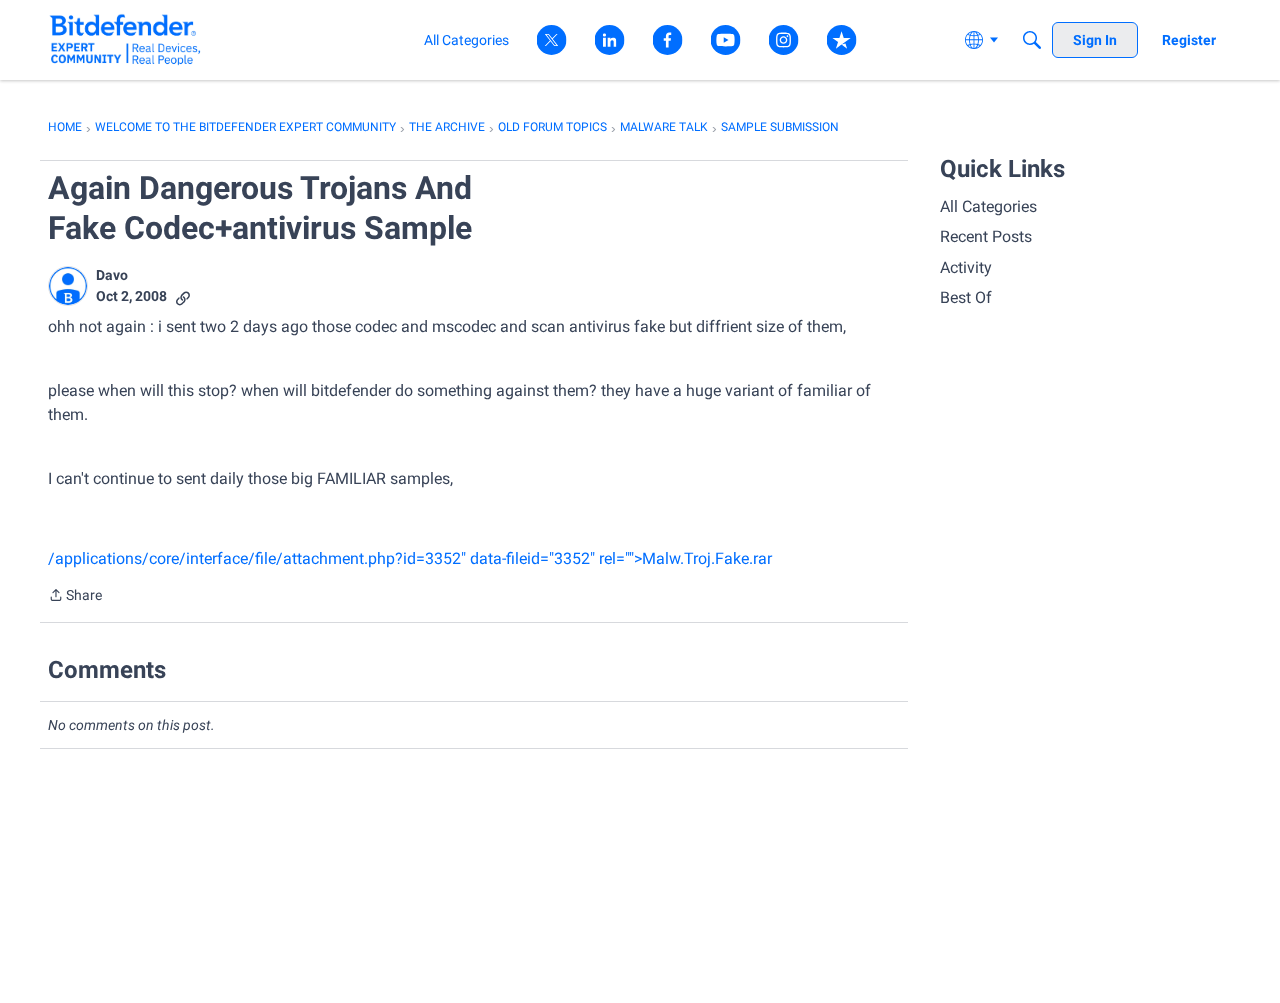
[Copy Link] (183, 296)
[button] (68, 286)
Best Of (966, 297)
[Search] (1032, 40)
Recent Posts (986, 236)
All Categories (988, 206)
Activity (966, 267)
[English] (125, 39)
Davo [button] (112, 275)
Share (75, 597)
